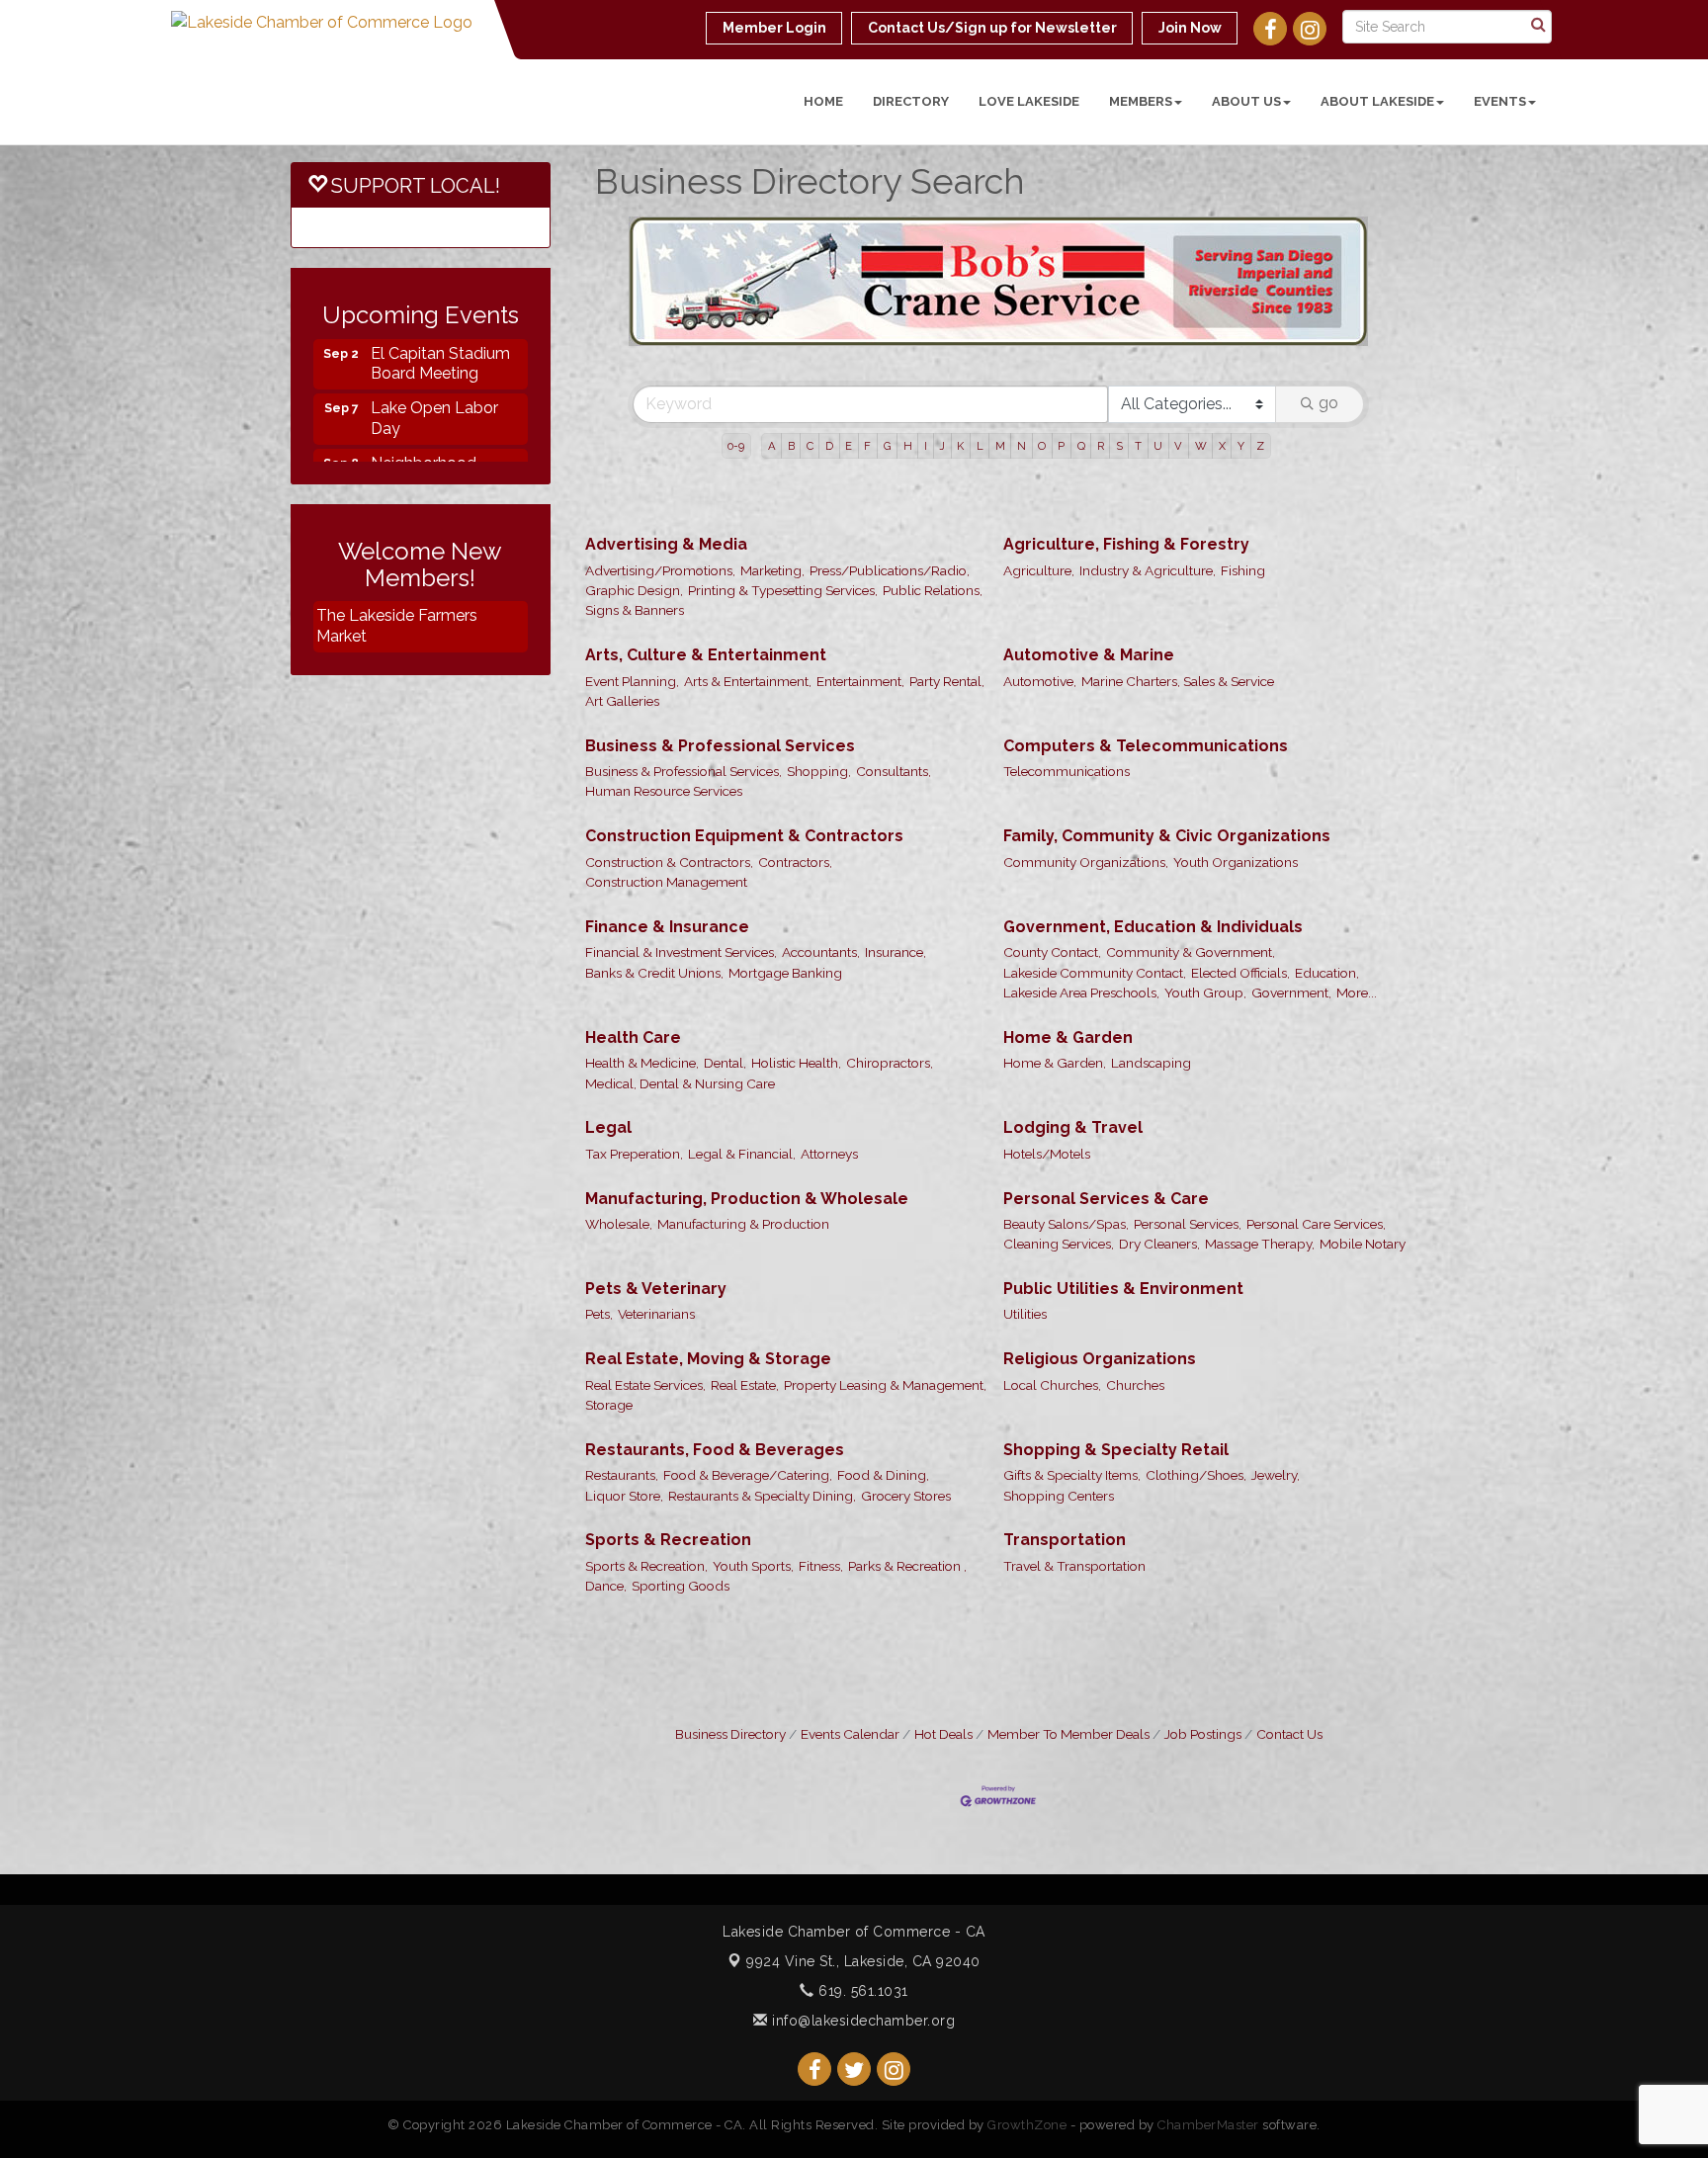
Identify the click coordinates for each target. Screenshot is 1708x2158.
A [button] (772, 380)
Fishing (1243, 504)
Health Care (633, 971)
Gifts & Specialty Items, (1072, 1409)
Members (1141, 101)
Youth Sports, (753, 1500)
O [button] (1042, 380)
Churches (1135, 1319)
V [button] (1178, 380)
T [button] (1138, 380)
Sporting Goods (681, 1519)
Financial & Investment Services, (681, 886)
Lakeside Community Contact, (1095, 906)
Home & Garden (1068, 971)
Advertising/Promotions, (660, 504)
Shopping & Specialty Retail (1116, 1383)
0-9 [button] (736, 380)
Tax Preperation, (634, 1087)
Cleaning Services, (1059, 1177)
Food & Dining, (883, 1409)
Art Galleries (622, 635)
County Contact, (1052, 886)
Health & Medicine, (642, 996)
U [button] (1158, 380)
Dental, (725, 996)
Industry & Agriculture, (1148, 504)
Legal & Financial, (742, 1087)
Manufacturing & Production (743, 1158)
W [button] (1201, 380)
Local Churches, (1052, 1319)
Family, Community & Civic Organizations (1167, 770)
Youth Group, (1205, 926)
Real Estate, (745, 1319)
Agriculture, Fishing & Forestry (1126, 478)
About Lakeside (1377, 101)
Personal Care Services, (1316, 1158)
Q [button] (1081, 380)
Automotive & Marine (1089, 589)
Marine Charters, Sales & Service (1178, 615)
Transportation (1065, 1473)
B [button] (791, 380)
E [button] (849, 380)
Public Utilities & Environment (1123, 1222)
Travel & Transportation (1074, 1500)
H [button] (908, 380)
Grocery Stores (906, 1429)
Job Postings (1203, 1668)
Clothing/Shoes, (1196, 1409)
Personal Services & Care (1106, 1132)
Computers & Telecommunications (1146, 680)
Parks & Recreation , (907, 1500)
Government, (1291, 926)
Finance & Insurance (667, 861)
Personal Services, (1188, 1158)
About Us (1246, 101)
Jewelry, (1276, 1409)
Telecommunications (1067, 705)
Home (823, 101)
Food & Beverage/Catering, (748, 1409)
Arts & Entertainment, (748, 615)
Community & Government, (1191, 886)
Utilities (1025, 1248)
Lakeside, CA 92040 (863, 1895)
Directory (911, 101)
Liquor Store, (624, 1429)
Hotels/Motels (1047, 1087)
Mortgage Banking (785, 906)
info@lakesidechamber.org (861, 1954)
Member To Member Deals (1068, 1668)
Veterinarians (656, 1248)
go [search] (1328, 337)
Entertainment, (860, 615)
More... (1357, 926)
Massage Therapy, (1260, 1177)
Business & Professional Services (720, 680)
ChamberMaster (1208, 2059)
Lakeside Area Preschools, (1081, 926)
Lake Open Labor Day (434, 388)
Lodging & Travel (1073, 1061)
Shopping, (819, 705)
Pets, (599, 1248)
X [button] (1222, 380)
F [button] (867, 380)
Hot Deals (943, 1668)
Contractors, (795, 796)
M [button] (1000, 380)
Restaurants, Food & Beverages (715, 1383)
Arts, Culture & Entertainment (706, 589)
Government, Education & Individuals (1153, 861)
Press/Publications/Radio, (890, 504)
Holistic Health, (796, 996)
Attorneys (829, 1087)
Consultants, (894, 705)
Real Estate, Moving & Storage (708, 1293)
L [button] (980, 380)
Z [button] (1260, 380)
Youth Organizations (1236, 796)
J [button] (942, 380)
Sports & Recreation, (646, 1500)
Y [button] (1241, 380)
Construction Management (666, 816)
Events (1500, 101)
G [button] (888, 380)
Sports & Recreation (668, 1473)
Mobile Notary (1363, 1177)
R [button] (1101, 380)
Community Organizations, (1086, 796)
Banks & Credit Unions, (654, 906)
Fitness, (821, 1500)
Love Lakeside (1029, 101)
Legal (608, 1061)
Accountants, (821, 886)
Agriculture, (1039, 504)
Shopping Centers (1059, 1429)
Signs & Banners (635, 544)
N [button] (1022, 380)
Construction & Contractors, (669, 796)
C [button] (810, 380)
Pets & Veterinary (656, 1222)
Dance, (606, 1519)
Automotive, (1040, 615)
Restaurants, (622, 1409)
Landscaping (1151, 996)
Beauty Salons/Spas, (1066, 1158)
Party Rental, (947, 615)
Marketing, (772, 504)
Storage (609, 1338)
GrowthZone (1027, 2059)
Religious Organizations (1100, 1293)
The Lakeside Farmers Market (397, 626)
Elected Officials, (1240, 906)
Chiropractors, (890, 996)
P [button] (1061, 380)
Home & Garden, (1055, 996)
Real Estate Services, (645, 1319)
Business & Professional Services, (683, 705)
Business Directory (730, 1668)
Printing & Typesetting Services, (783, 524)
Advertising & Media (666, 478)
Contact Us (1289, 1668)
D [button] (829, 380)
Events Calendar (850, 1668)
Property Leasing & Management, (885, 1319)
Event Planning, (632, 615)
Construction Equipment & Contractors (744, 770)
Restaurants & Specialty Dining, (762, 1429)
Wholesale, (619, 1158)
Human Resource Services (664, 725)
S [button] (1119, 380)
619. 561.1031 (861, 1925)
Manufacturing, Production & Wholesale (747, 1132)
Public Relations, (933, 524)
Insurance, (896, 886)
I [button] (926, 380)
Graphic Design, (634, 524)
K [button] (960, 380)
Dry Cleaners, (1159, 1177)
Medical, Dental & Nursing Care (680, 1017)
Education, (1327, 906)
